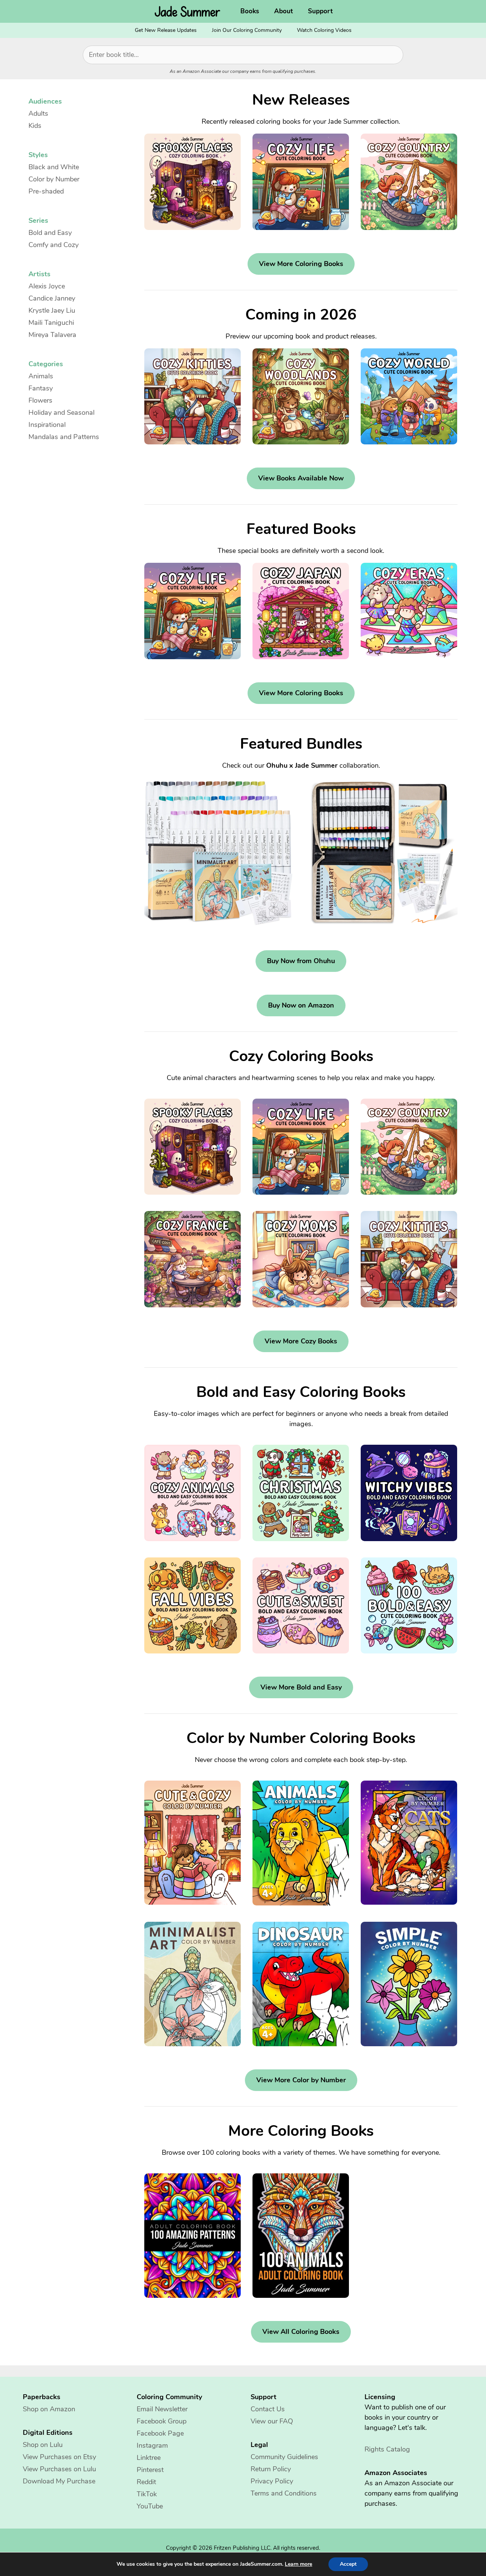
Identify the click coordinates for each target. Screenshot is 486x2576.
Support (320, 11)
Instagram (152, 2445)
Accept (348, 2564)
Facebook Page (160, 2433)
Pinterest (150, 2470)
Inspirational (47, 425)
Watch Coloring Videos (324, 30)
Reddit (146, 2482)
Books (250, 11)
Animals (41, 376)
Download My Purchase (59, 2481)
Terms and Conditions (284, 2493)
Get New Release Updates (166, 30)
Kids (35, 126)
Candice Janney (52, 298)
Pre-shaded (46, 191)
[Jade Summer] (189, 11)
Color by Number (54, 179)
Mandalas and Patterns (64, 437)
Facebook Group (162, 2421)
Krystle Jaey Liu (52, 310)
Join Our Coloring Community (247, 30)
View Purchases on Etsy (59, 2457)
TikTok (147, 2494)
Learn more (298, 2564)
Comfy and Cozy (54, 245)
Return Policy (271, 2469)
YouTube (150, 2506)
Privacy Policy (272, 2481)
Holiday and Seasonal (62, 413)
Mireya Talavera (52, 335)
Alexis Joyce (47, 286)
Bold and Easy (50, 233)
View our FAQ (272, 2421)
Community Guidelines (284, 2457)
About (283, 11)
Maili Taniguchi (51, 323)
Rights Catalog (387, 2449)
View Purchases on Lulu (59, 2469)
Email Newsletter (162, 2409)
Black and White (54, 167)
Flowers (40, 400)
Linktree (149, 2458)
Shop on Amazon (49, 2409)
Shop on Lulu (43, 2445)
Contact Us (268, 2409)
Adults (38, 113)
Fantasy (41, 388)
